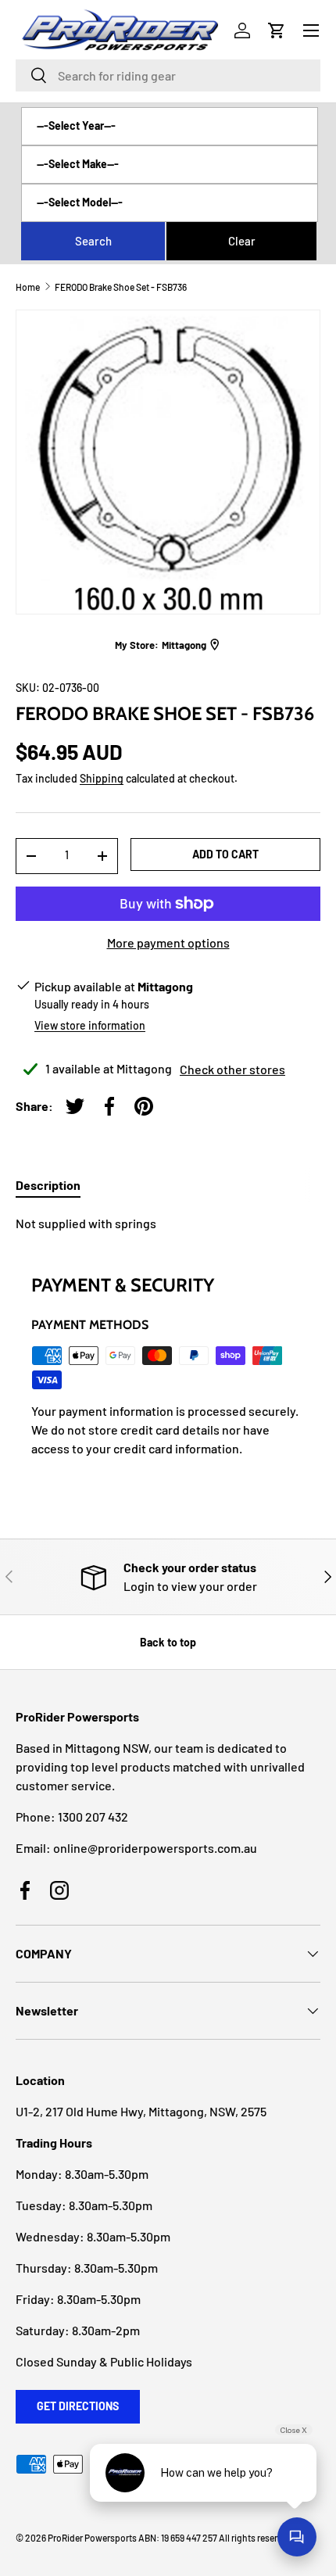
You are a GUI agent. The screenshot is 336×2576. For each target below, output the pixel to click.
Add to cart (225, 854)
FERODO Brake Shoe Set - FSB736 (121, 287)
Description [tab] (48, 1185)
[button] (277, 30)
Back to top (168, 1642)
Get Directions (78, 2406)
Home (28, 287)
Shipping (102, 778)
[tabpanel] (168, 1224)
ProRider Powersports (92, 2538)
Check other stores (232, 1069)
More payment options (168, 942)
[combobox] (168, 75)
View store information (90, 1025)
